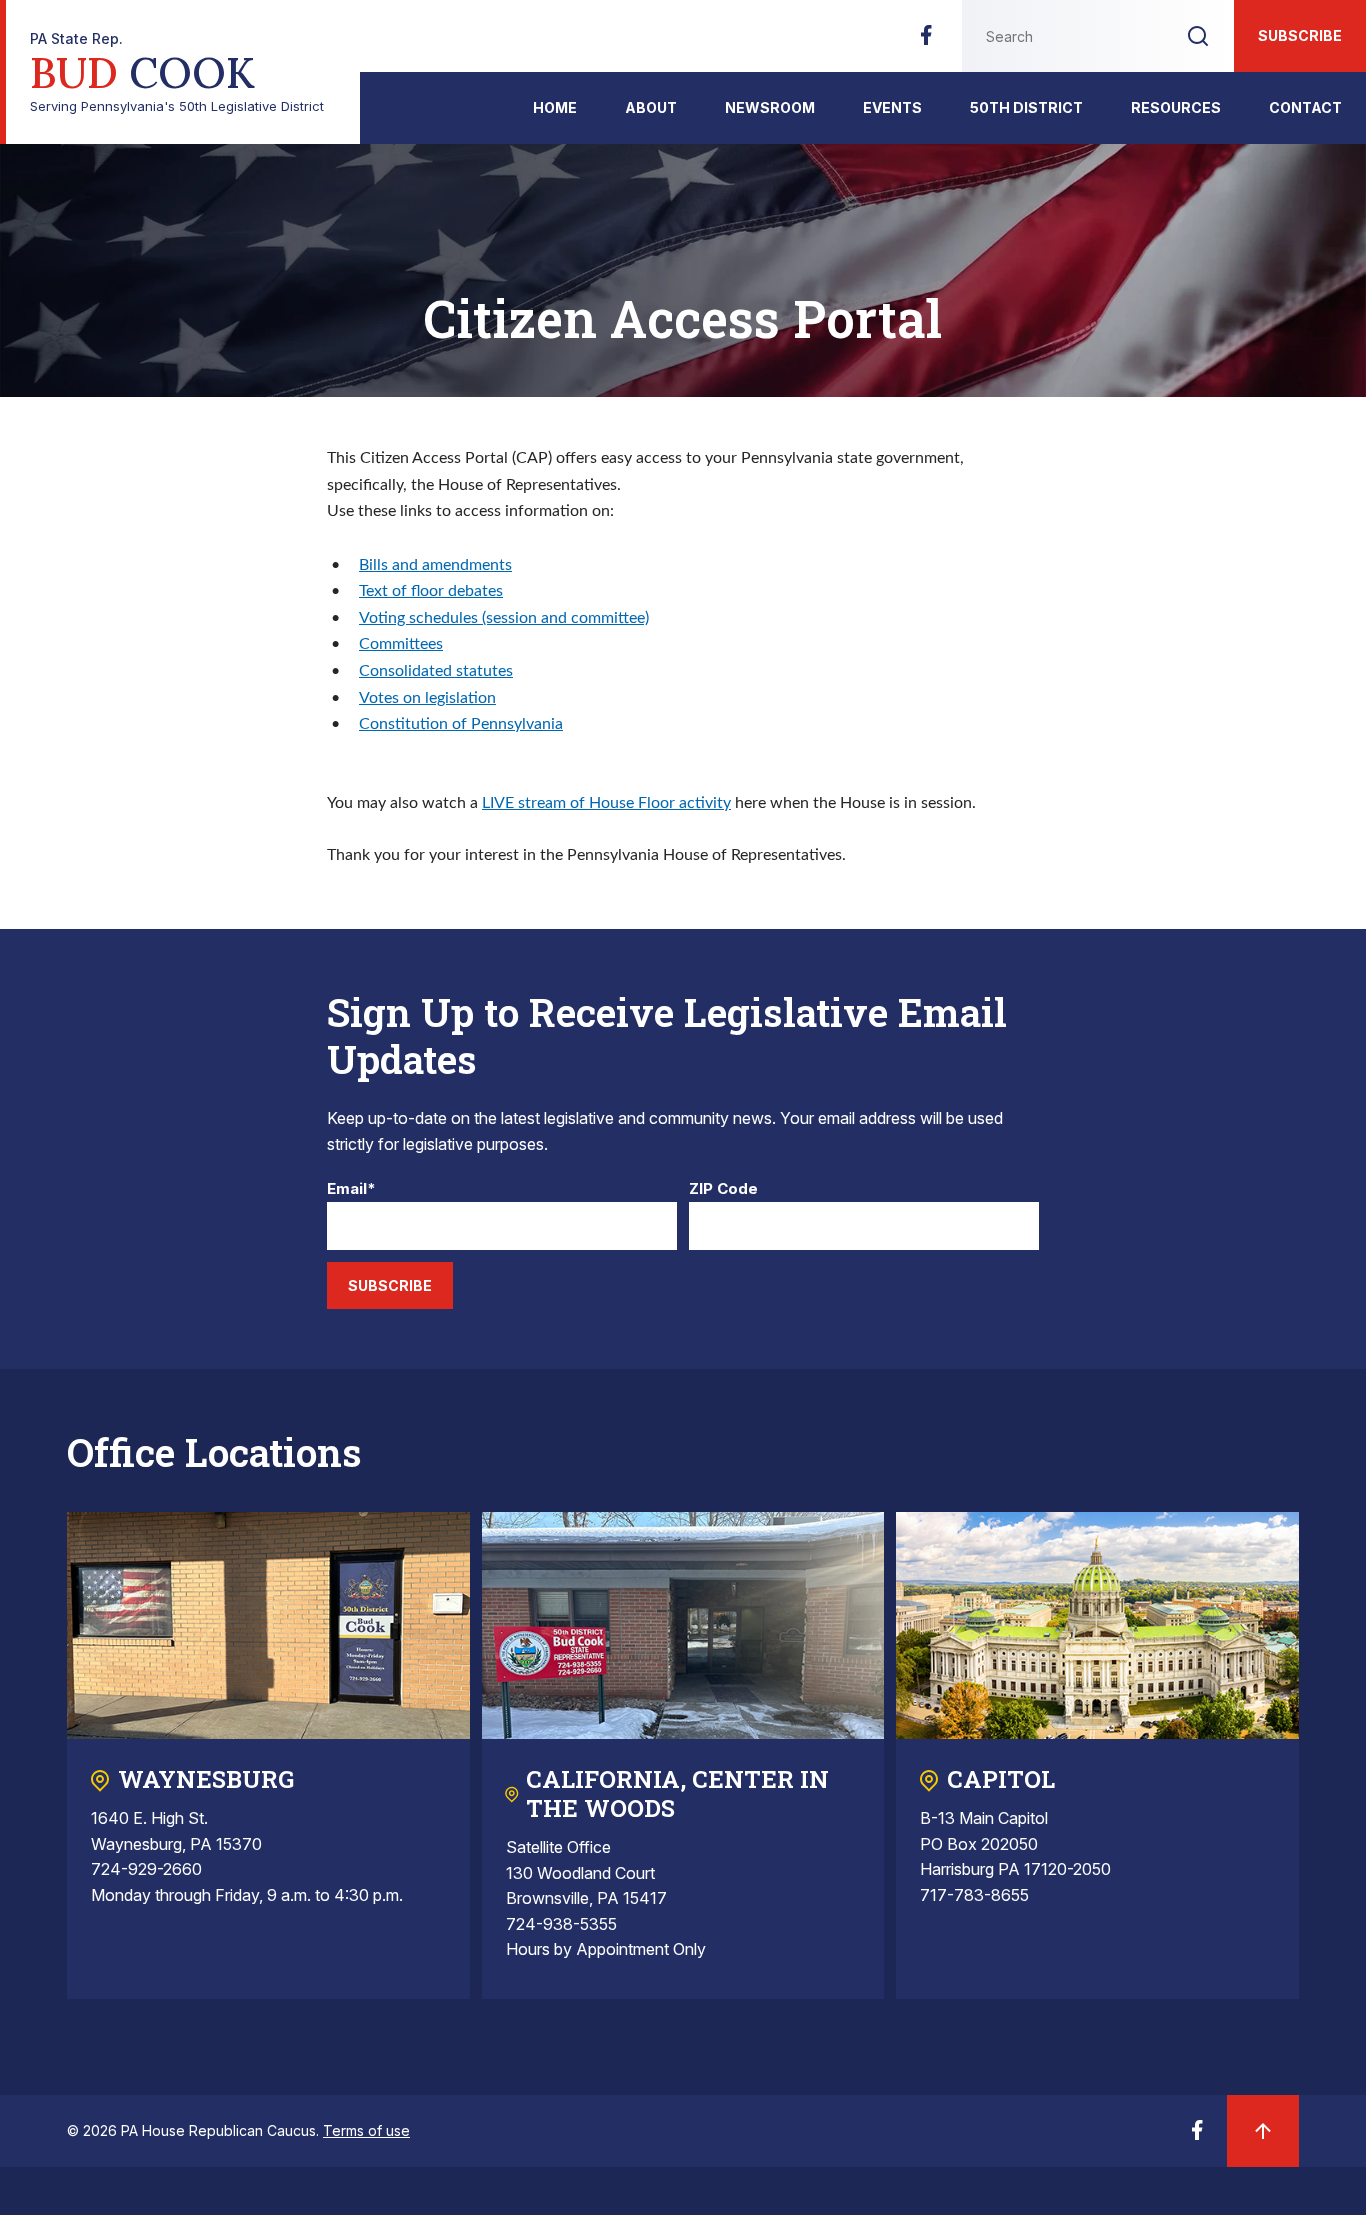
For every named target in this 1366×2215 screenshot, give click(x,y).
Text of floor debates (431, 591)
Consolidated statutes (436, 671)
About (651, 107)
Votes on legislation (427, 698)
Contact (1305, 107)
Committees (401, 644)
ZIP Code (723, 1189)
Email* (351, 1189)
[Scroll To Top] (1263, 2131)
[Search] (1198, 36)
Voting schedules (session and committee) (504, 618)
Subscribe (1300, 35)
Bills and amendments (435, 565)
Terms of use (366, 2130)
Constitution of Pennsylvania (461, 724)
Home (555, 107)
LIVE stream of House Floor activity (606, 803)
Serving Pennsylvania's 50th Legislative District (177, 72)
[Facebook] (926, 41)
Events (892, 107)
